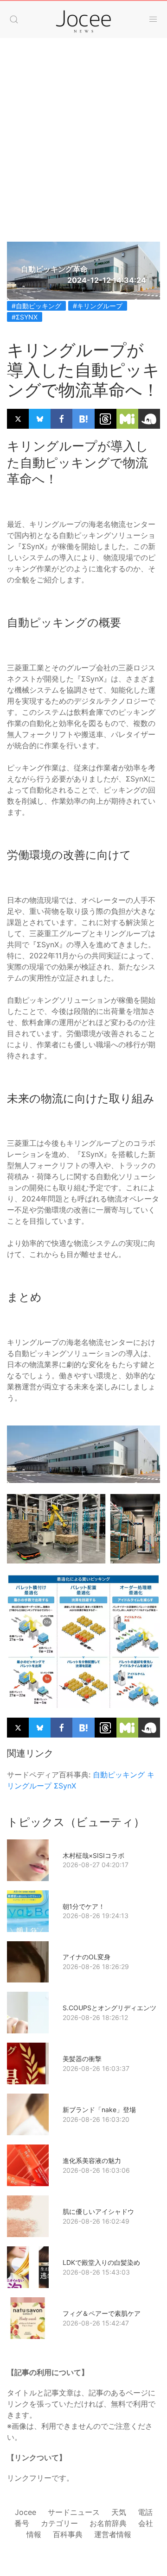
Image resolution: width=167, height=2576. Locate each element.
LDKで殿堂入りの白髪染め (101, 2262)
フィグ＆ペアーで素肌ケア (102, 2313)
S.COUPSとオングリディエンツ (109, 2008)
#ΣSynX (25, 317)
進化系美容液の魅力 (92, 2160)
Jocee (26, 2512)
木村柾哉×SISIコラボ (93, 1855)
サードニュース (74, 2512)
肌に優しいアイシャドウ (98, 2211)
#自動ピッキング (36, 306)
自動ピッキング (119, 1775)
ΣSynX (65, 1786)
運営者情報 (113, 2534)
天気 (119, 2512)
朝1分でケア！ (84, 1906)
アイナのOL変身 (87, 1957)
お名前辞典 (108, 2523)
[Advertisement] (83, 154)
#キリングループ (98, 306)
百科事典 (68, 2534)
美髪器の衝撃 (82, 2059)
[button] (14, 19)
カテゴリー (59, 2523)
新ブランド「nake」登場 (99, 2110)
